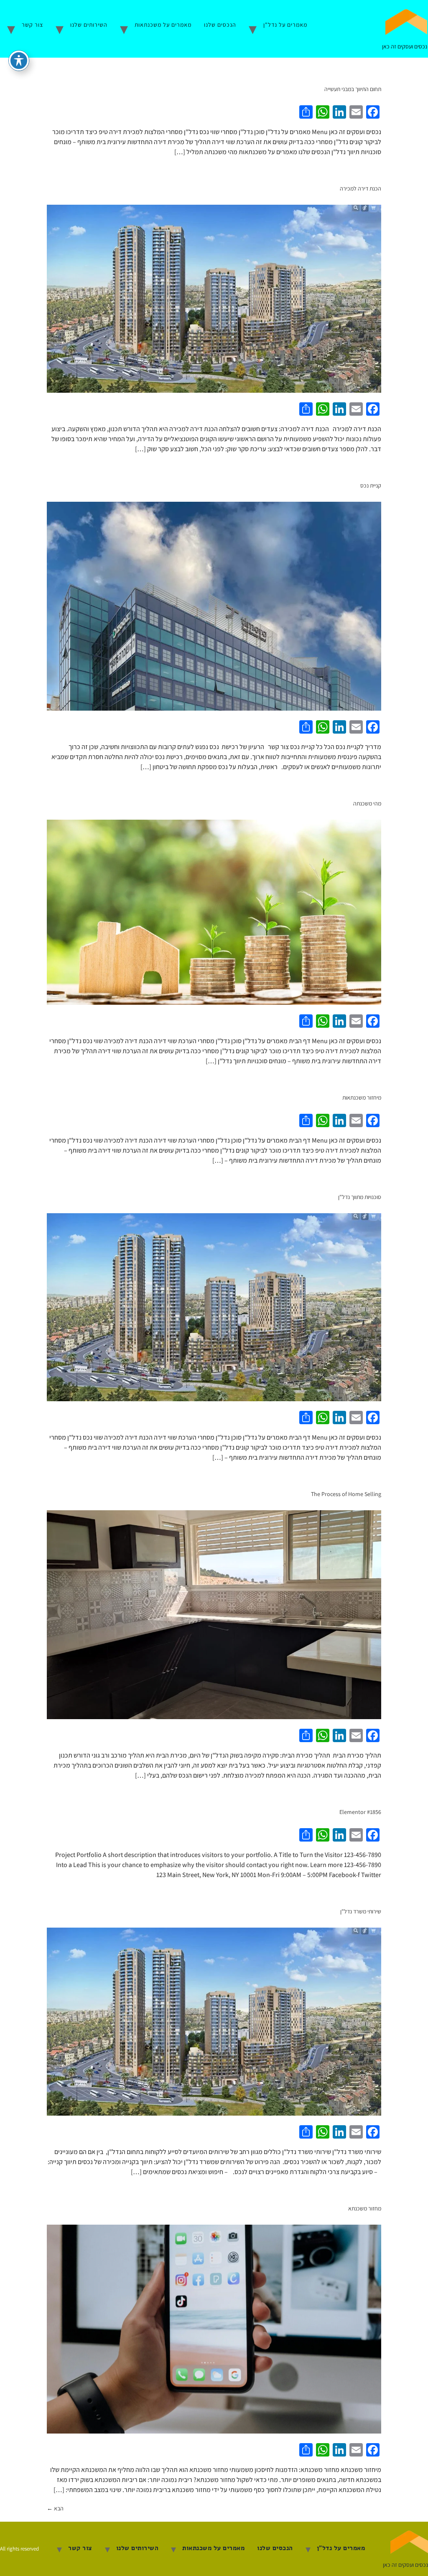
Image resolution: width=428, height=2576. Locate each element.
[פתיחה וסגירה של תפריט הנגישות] (19, 61)
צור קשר (32, 25)
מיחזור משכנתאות (362, 1097)
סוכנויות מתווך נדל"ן (360, 1197)
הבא (55, 2508)
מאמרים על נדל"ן (285, 25)
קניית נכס (371, 485)
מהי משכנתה (367, 803)
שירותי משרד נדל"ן (361, 1911)
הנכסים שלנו (220, 25)
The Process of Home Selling (346, 1494)
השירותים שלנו (89, 25)
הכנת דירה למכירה (360, 188)
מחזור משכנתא (365, 2208)
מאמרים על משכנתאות (163, 25)
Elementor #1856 (360, 1812)
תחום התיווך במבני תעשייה (353, 89)
